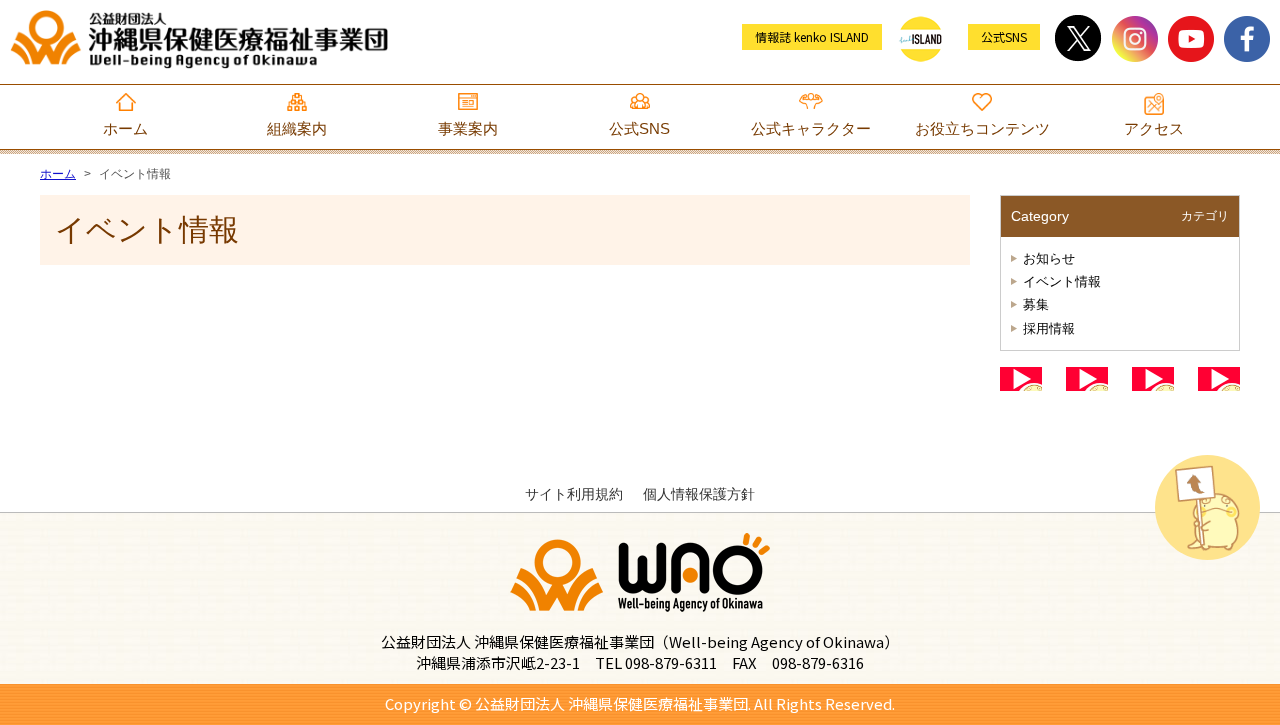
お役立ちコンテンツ (982, 128)
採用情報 (1049, 328)
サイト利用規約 (574, 494)
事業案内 (468, 128)
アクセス (1154, 128)
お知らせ (1049, 258)
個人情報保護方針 (699, 494)
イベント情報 (1062, 281)
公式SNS (639, 128)
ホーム (125, 128)
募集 (1036, 304)
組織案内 (297, 128)
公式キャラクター (811, 128)
